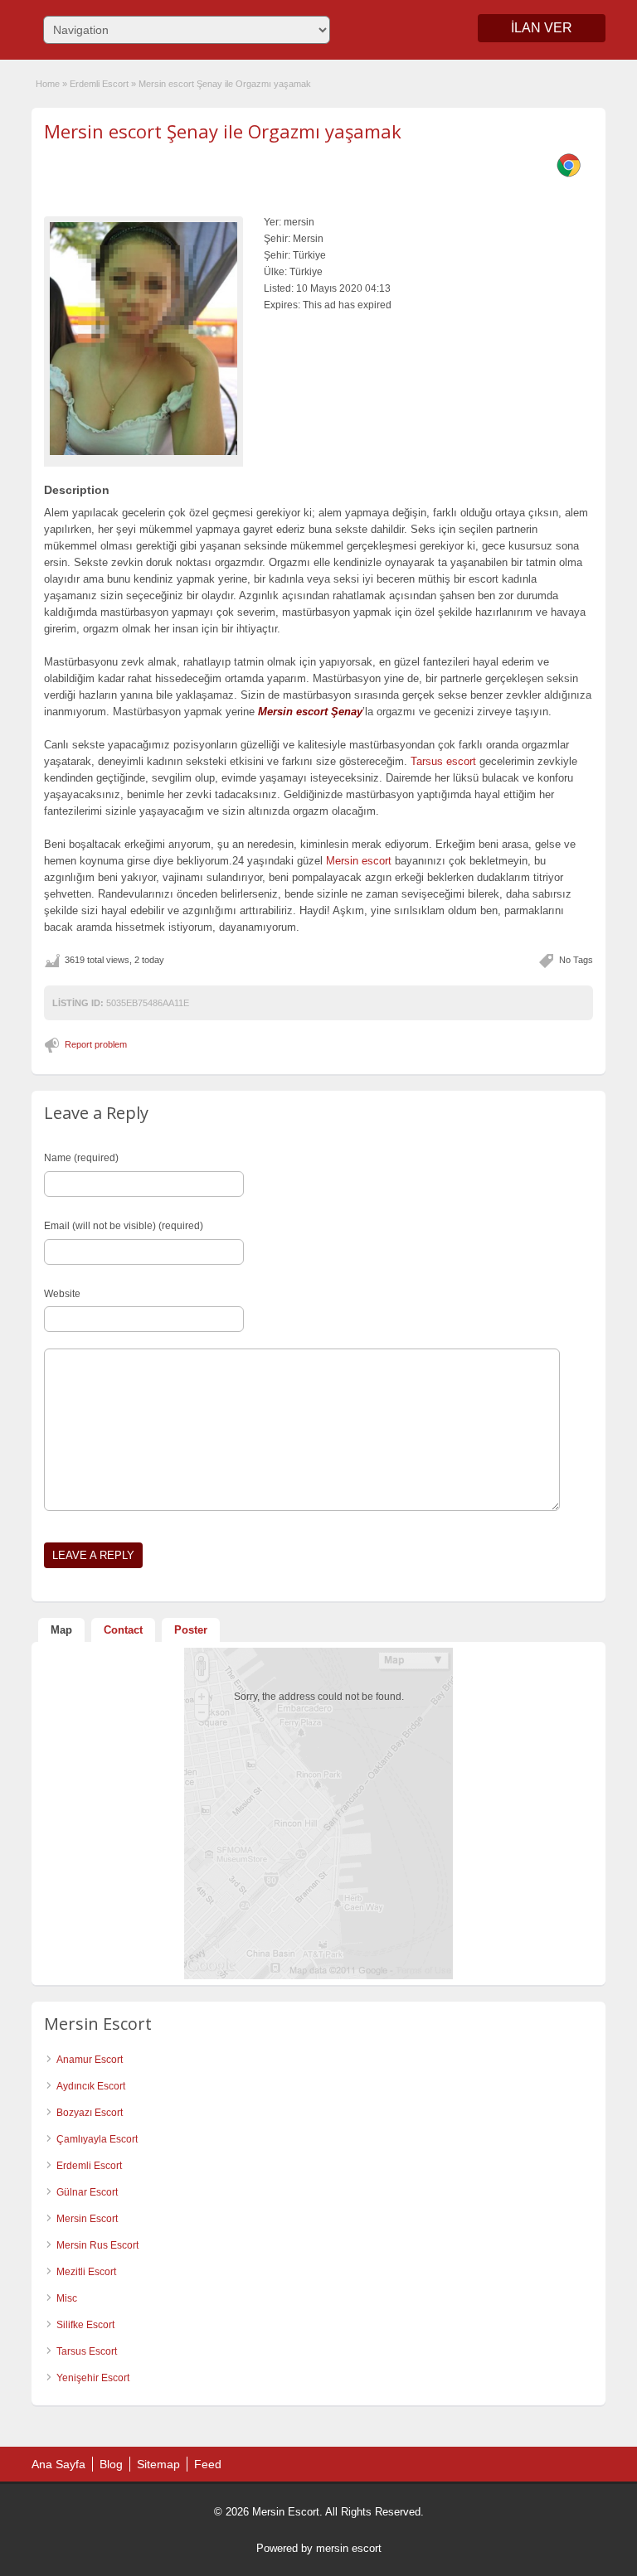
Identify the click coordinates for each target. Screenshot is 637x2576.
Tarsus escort (443, 761)
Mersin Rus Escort (97, 2245)
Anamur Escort (90, 2060)
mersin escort (349, 2548)
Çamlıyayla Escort (97, 2139)
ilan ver (542, 28)
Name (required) (81, 1158)
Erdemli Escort (99, 84)
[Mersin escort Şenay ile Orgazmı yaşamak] (143, 338)
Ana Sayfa (58, 2464)
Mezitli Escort (86, 2272)
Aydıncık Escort (91, 2086)
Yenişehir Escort (93, 2378)
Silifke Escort (85, 2325)
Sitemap (158, 2464)
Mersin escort (359, 861)
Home (48, 84)
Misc (67, 2298)
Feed (208, 2464)
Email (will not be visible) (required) (124, 1226)
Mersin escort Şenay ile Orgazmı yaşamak (223, 131)
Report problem (96, 1044)
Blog (111, 2464)
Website (62, 1294)
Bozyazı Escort (90, 2113)
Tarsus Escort (87, 2351)
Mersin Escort (87, 2219)
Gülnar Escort (87, 2192)
